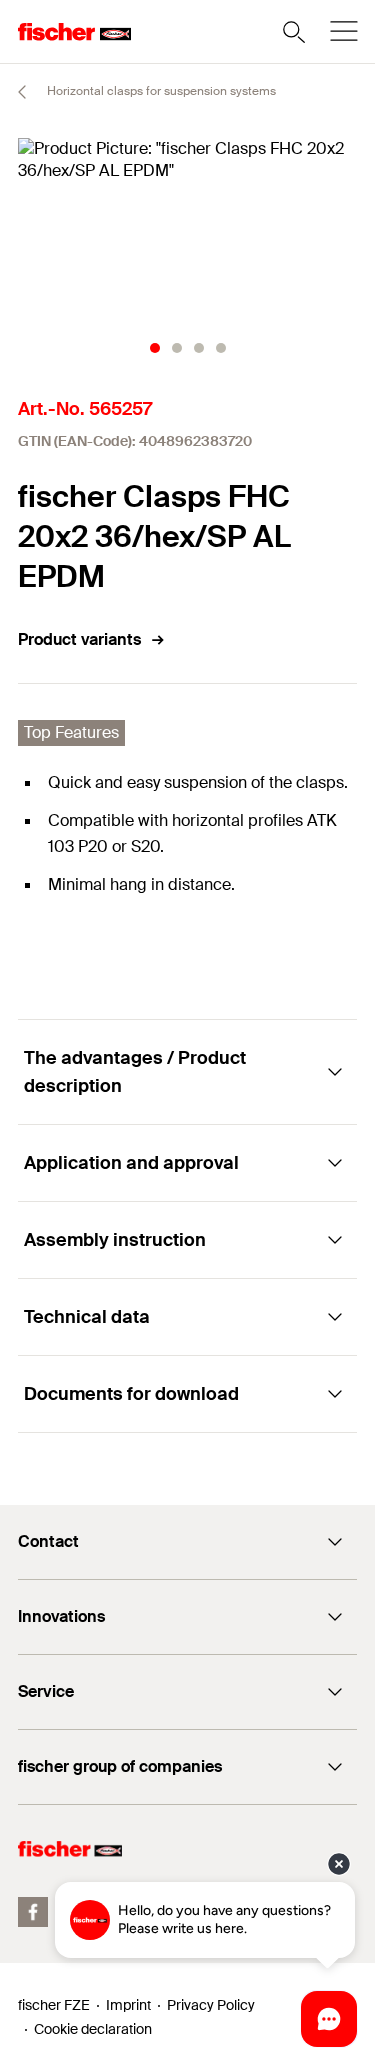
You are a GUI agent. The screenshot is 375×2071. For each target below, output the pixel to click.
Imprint (128, 2005)
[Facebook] (33, 1912)
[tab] (155, 348)
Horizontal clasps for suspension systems (160, 91)
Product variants (79, 639)
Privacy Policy (211, 2005)
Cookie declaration (93, 2029)
